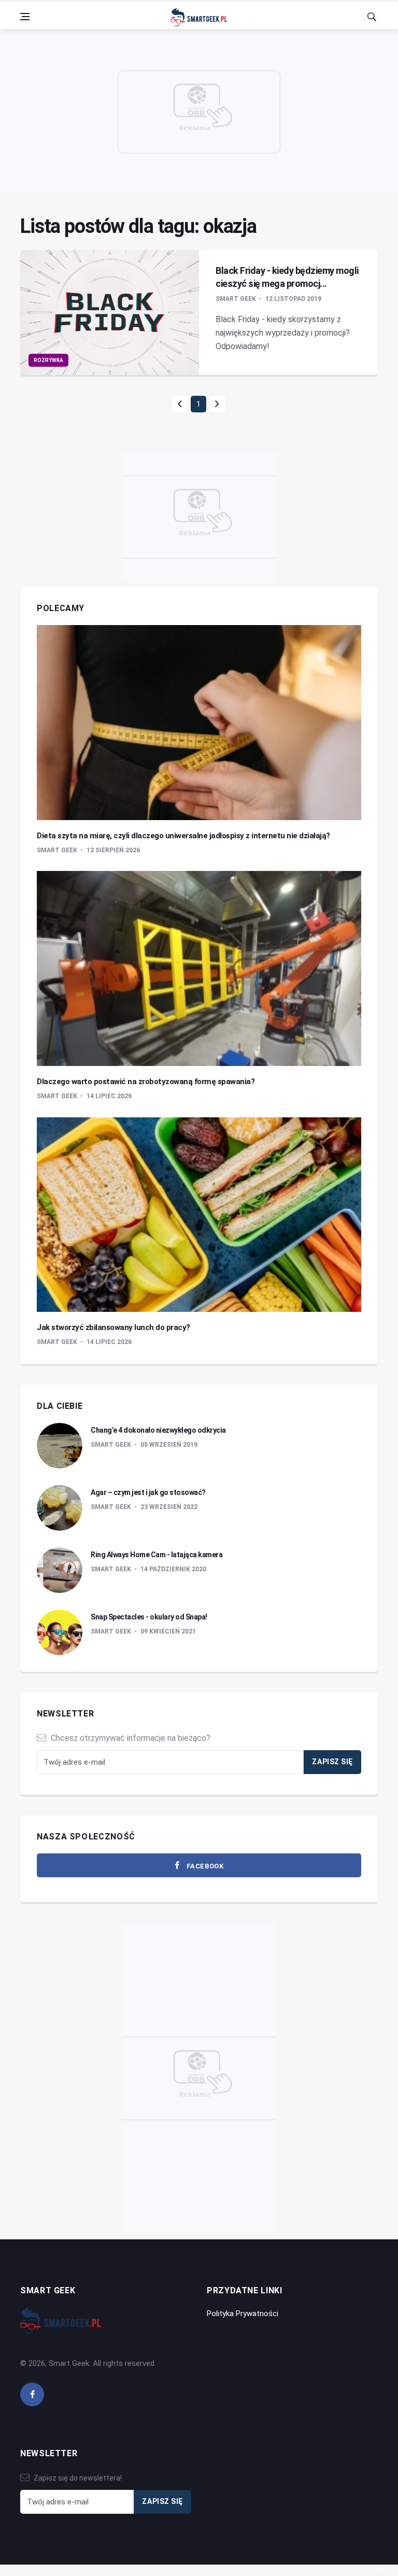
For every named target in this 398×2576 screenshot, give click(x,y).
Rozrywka (48, 360)
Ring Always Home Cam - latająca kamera (157, 1555)
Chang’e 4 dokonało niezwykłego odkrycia (158, 1430)
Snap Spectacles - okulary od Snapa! (149, 1617)
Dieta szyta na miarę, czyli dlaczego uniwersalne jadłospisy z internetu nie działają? (183, 836)
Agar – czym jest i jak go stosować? (148, 1492)
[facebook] (32, 2394)
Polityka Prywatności (243, 2314)
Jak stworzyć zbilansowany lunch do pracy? (113, 1327)
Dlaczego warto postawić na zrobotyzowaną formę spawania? (146, 1082)
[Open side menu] (25, 17)
